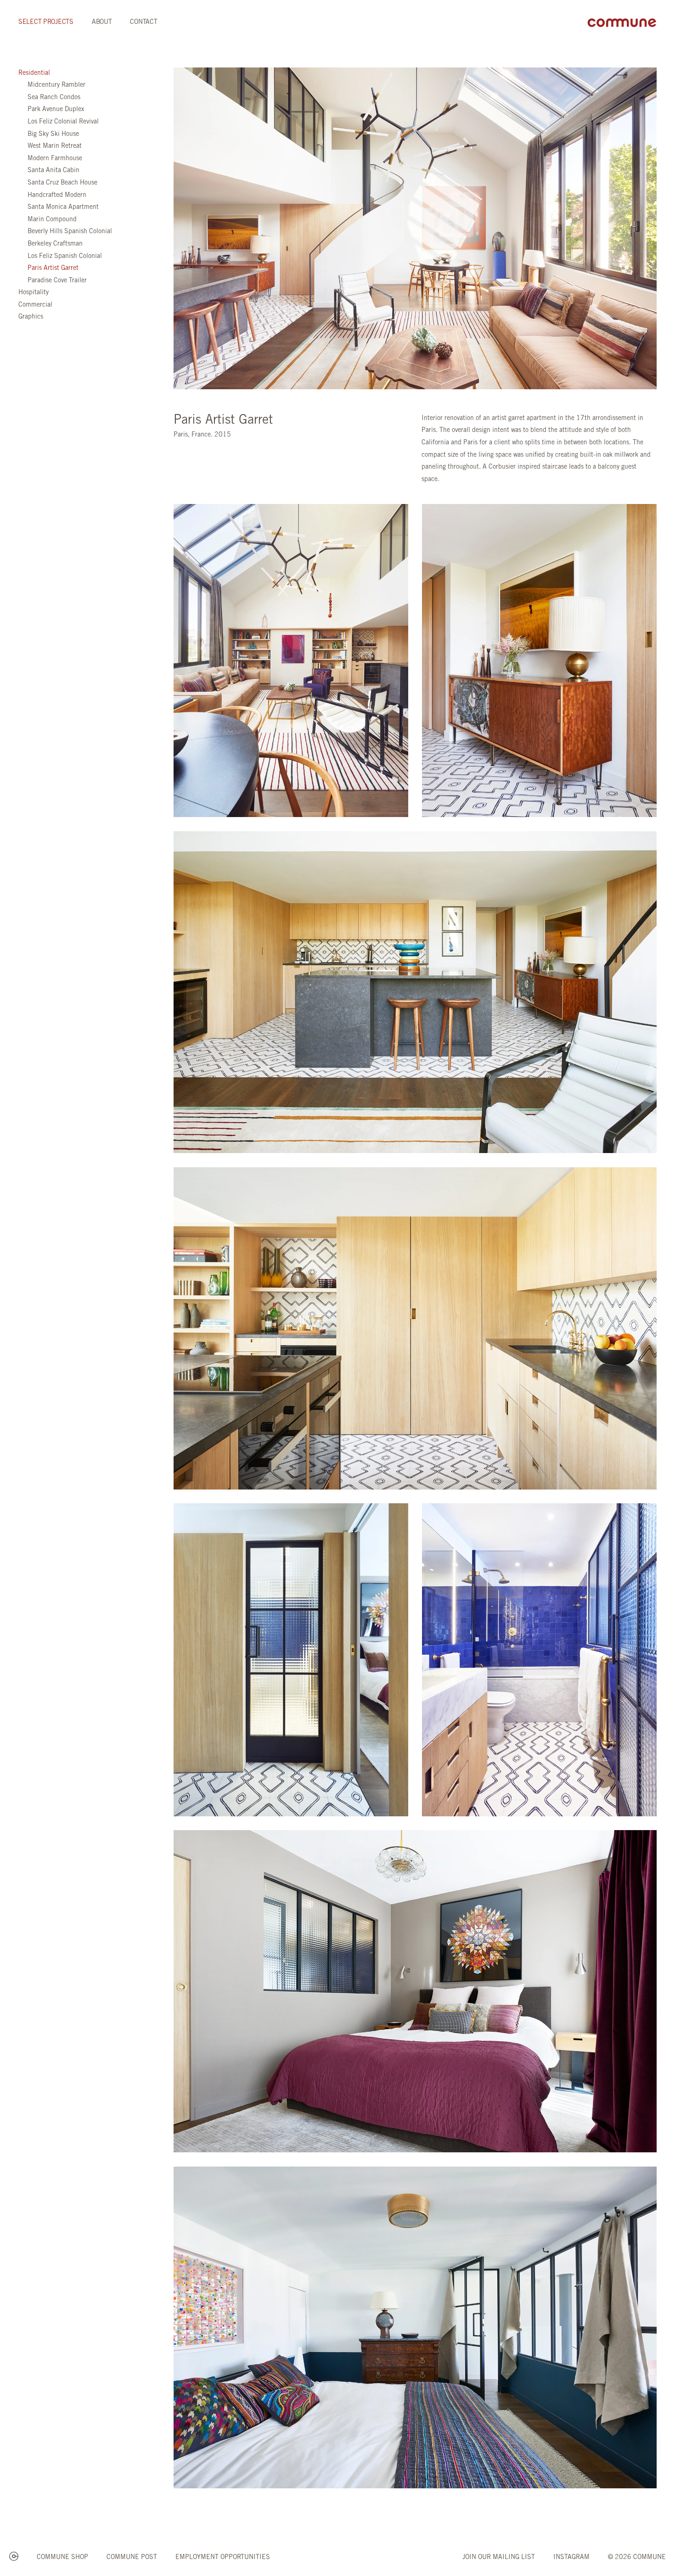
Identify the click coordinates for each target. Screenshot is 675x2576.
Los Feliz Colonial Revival (63, 122)
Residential (34, 73)
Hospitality (34, 293)
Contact (143, 22)
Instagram (571, 2558)
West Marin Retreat (55, 146)
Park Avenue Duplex (56, 110)
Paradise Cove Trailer (57, 281)
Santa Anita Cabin (53, 171)
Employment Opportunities (223, 2558)
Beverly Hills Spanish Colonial (70, 232)
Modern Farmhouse (55, 159)
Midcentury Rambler (56, 85)
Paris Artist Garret (53, 269)
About (102, 22)
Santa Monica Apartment (63, 207)
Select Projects (46, 22)
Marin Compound (52, 220)
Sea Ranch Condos (54, 98)
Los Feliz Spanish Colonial (65, 257)
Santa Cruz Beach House (62, 183)
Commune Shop (62, 2558)
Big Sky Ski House (53, 134)
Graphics (31, 317)
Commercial (35, 305)
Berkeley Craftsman (55, 244)
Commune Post (132, 2558)
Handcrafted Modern (57, 196)
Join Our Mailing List (499, 2558)
